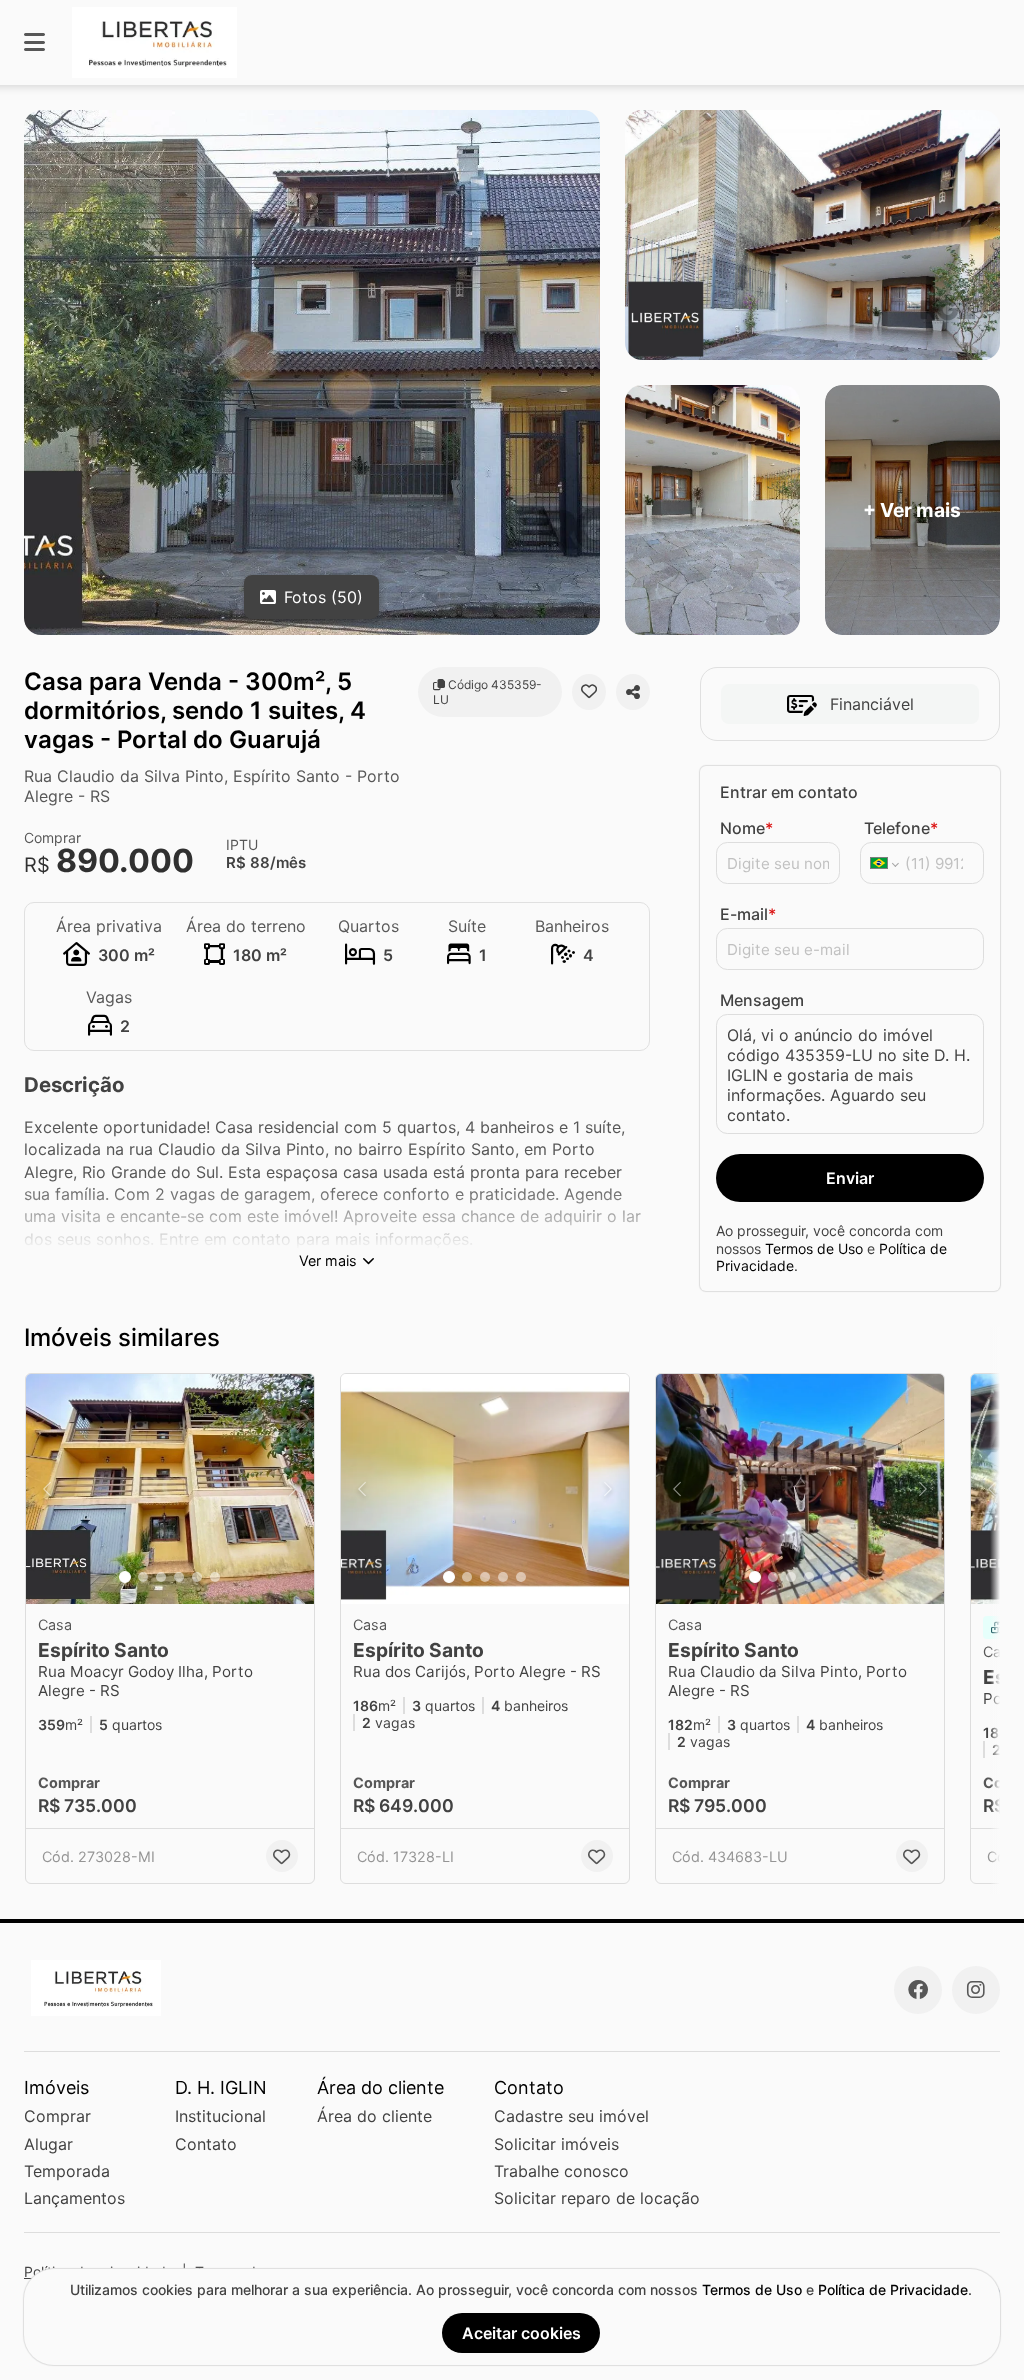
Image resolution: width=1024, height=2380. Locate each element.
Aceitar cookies (521, 2333)
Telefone (901, 828)
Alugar (48, 2144)
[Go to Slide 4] (179, 1577)
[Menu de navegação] (34, 42)
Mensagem (762, 1000)
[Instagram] (976, 1990)
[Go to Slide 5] (197, 1577)
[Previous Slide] (47, 1489)
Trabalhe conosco (561, 2171)
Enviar (850, 1178)
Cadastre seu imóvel (571, 2116)
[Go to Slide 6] (215, 1577)
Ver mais (328, 1260)
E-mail (748, 914)
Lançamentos (74, 2198)
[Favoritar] (589, 692)
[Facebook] (918, 1990)
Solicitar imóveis (556, 2144)
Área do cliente (374, 2116)
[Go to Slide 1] (125, 1577)
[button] (170, 1489)
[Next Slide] (293, 1489)
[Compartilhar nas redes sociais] (633, 692)
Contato (206, 2144)
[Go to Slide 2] (143, 1577)
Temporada (67, 2171)
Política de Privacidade (893, 2289)
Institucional (220, 2116)
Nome (746, 828)
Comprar (57, 2116)
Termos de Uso (814, 1248)
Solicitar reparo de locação (597, 2198)
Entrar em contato (789, 792)
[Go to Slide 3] (161, 1577)
